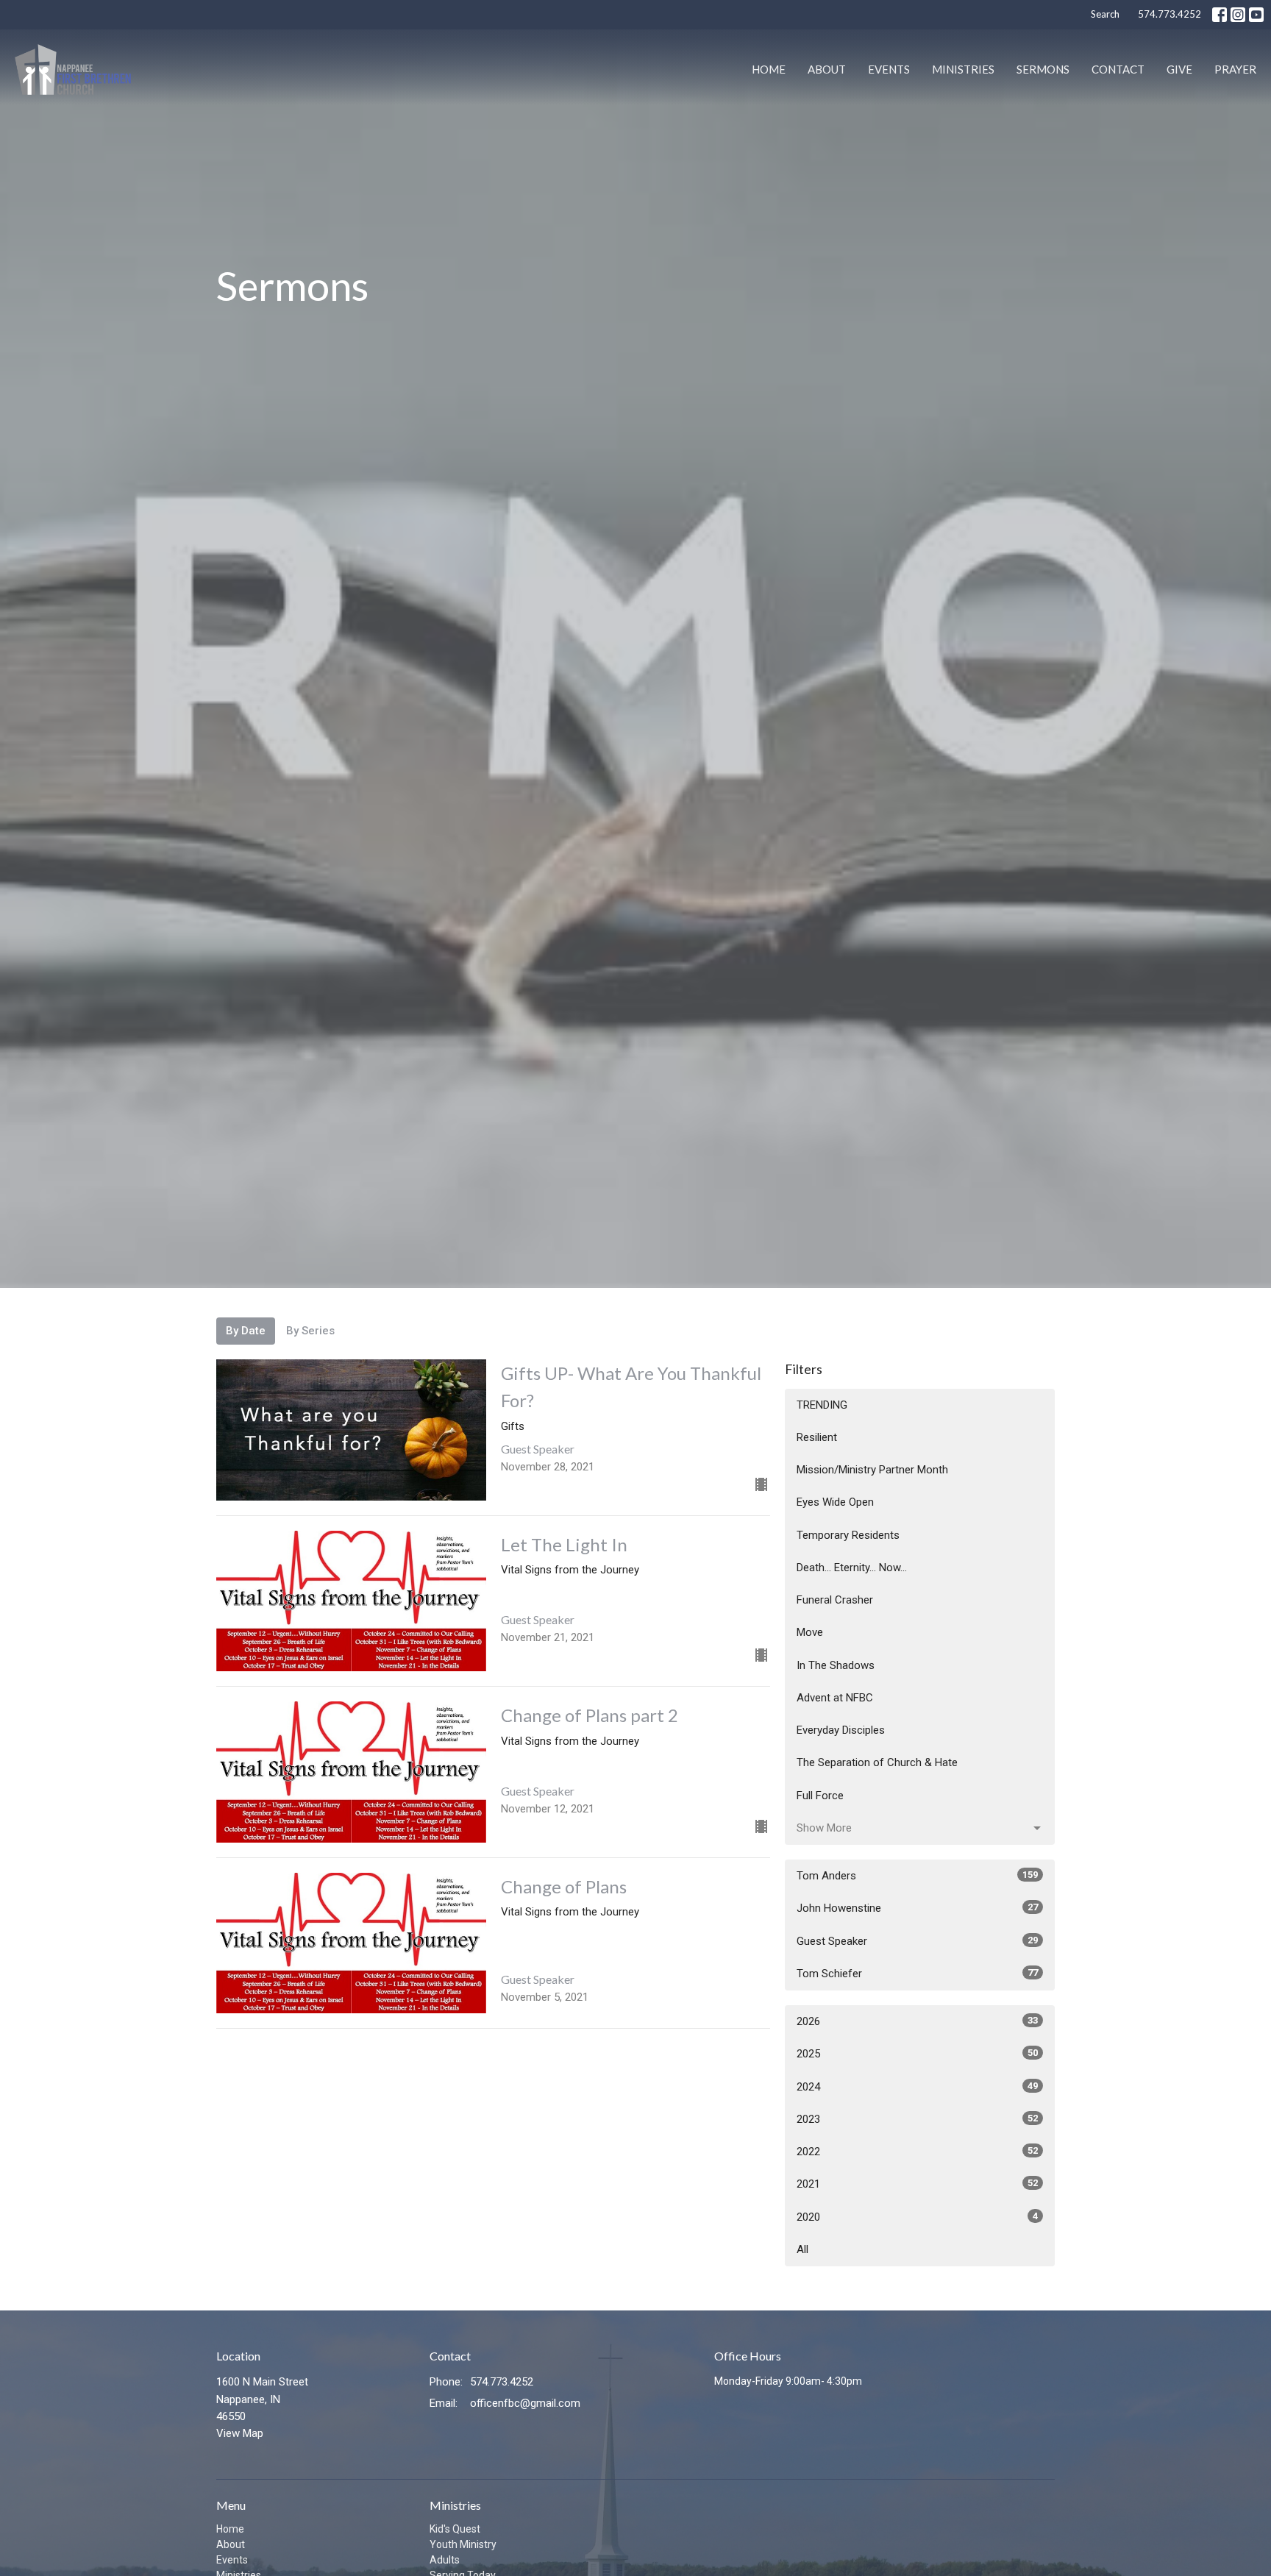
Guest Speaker (917, 1941)
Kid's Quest (455, 2529)
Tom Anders (917, 1876)
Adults (445, 2560)
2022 (917, 2152)
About (827, 69)
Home (769, 69)
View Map (240, 2433)
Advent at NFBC (835, 1698)
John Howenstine (917, 1908)
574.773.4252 (1169, 14)
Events (889, 69)
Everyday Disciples (841, 1730)
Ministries (963, 69)
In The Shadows (836, 1665)
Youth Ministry (463, 2544)
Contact (1118, 69)
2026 (917, 2021)
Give (1179, 69)
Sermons (1043, 69)
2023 (917, 2119)
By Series (310, 1331)
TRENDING (822, 1405)
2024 (917, 2087)
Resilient (817, 1437)
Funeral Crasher (835, 1600)
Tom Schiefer (917, 1974)
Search (1105, 14)
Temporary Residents (848, 1535)
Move (810, 1632)
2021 (917, 2184)
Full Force (820, 1796)
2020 (917, 2217)
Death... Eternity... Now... (852, 1568)
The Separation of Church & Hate (877, 1762)
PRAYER (1235, 69)
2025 (917, 2054)
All (802, 2249)
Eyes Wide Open (835, 1502)
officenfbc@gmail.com (525, 2403)
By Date (246, 1331)
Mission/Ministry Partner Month (872, 1470)
